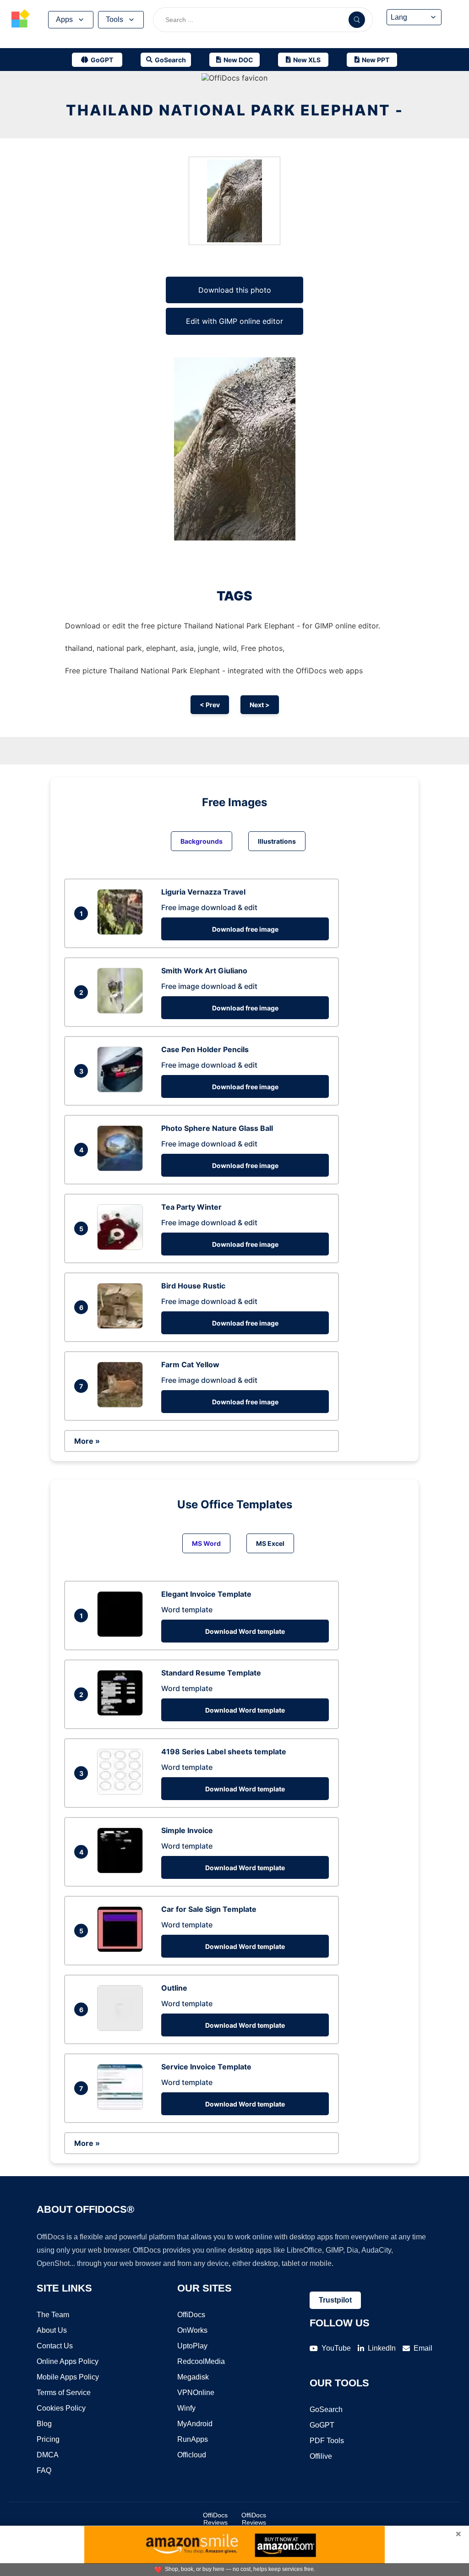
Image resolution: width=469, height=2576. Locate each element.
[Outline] (122, 2028)
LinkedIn (382, 2348)
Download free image (245, 929)
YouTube (336, 2348)
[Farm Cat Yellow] (122, 1405)
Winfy (186, 2408)
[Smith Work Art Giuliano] (122, 1011)
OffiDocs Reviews (215, 2519)
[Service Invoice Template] (122, 2107)
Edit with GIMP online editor (234, 321)
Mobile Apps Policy (68, 2377)
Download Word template (245, 1631)
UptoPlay (192, 2346)
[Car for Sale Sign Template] (122, 1949)
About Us (52, 2330)
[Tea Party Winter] (122, 1247)
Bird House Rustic (193, 1286)
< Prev (210, 705)
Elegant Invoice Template (206, 1594)
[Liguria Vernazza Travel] (122, 932)
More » (87, 1441)
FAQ (44, 2470)
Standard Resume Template (211, 1673)
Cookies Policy (61, 2408)
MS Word (206, 1543)
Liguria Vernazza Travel (203, 892)
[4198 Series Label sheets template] (122, 1792)
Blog (44, 2424)
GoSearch (326, 2410)
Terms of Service (64, 2393)
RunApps (193, 2439)
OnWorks (192, 2330)
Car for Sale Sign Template (209, 1909)
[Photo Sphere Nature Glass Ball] (122, 1168)
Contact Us (55, 2346)
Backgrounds (202, 841)
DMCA (48, 2455)
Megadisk (193, 2377)
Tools (115, 19)
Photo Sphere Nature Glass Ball (217, 1128)
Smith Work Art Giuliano (204, 971)
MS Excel (270, 1543)
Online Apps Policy (68, 2361)
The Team (53, 2315)
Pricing (48, 2439)
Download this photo (235, 290)
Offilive (321, 2456)
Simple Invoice (187, 1830)
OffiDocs (191, 2315)
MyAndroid (195, 2424)
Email (423, 2348)
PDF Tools (327, 2441)
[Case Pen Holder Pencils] (122, 1090)
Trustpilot (335, 2300)
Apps (64, 19)
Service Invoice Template (206, 2067)
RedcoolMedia (201, 2361)
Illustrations (277, 841)
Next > (260, 705)
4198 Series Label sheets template (224, 1752)
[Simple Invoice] (122, 1871)
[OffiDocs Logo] (21, 20)
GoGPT (322, 2425)
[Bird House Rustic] (122, 1326)
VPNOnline (196, 2393)
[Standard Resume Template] (122, 1713)
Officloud (192, 2455)
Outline (174, 1988)
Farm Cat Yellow (190, 1364)
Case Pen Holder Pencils (205, 1049)
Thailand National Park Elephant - (235, 110)
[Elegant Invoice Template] (122, 1634)
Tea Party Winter (191, 1207)
